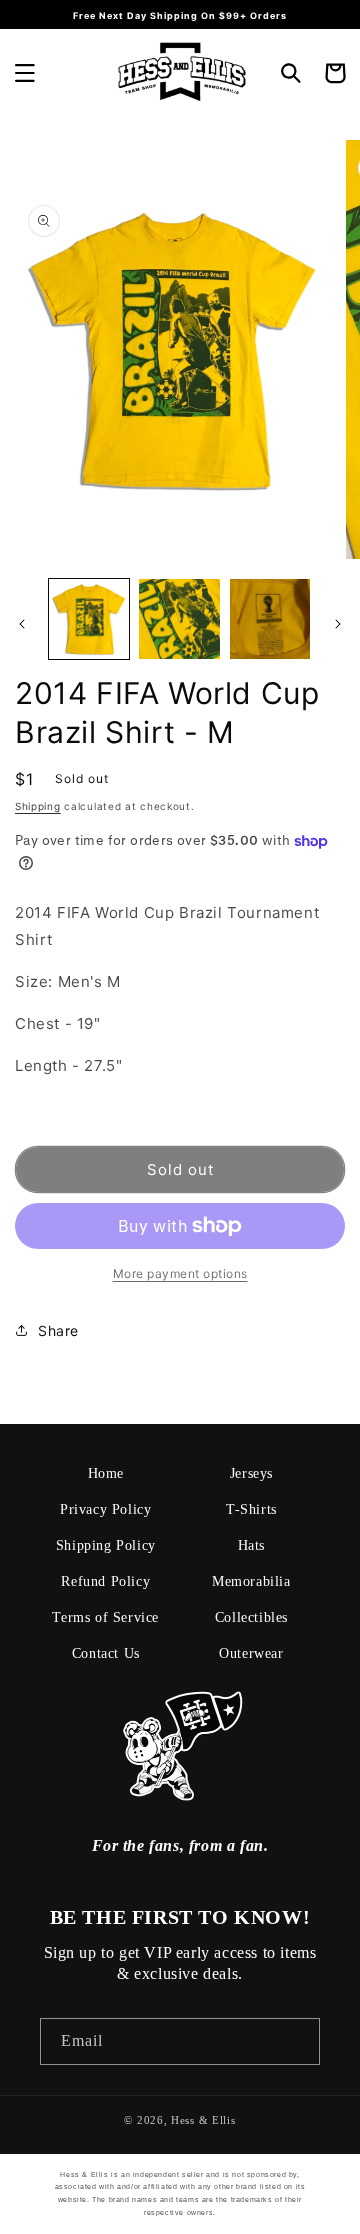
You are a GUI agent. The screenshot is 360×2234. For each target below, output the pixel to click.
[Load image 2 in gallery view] (179, 619)
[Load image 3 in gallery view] (270, 619)
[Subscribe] (297, 2041)
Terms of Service (105, 1617)
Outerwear (251, 1653)
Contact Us (106, 1653)
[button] (25, 73)
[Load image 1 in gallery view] (89, 619)
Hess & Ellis (203, 2120)
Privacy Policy (105, 1509)
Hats (251, 1545)
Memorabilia (251, 1581)
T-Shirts (251, 1509)
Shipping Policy (106, 1545)
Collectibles (251, 1617)
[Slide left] (22, 624)
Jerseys (251, 1473)
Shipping (38, 806)
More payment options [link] (180, 1273)
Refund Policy (105, 1581)
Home (106, 1473)
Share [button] (58, 1330)
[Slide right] (338, 624)
